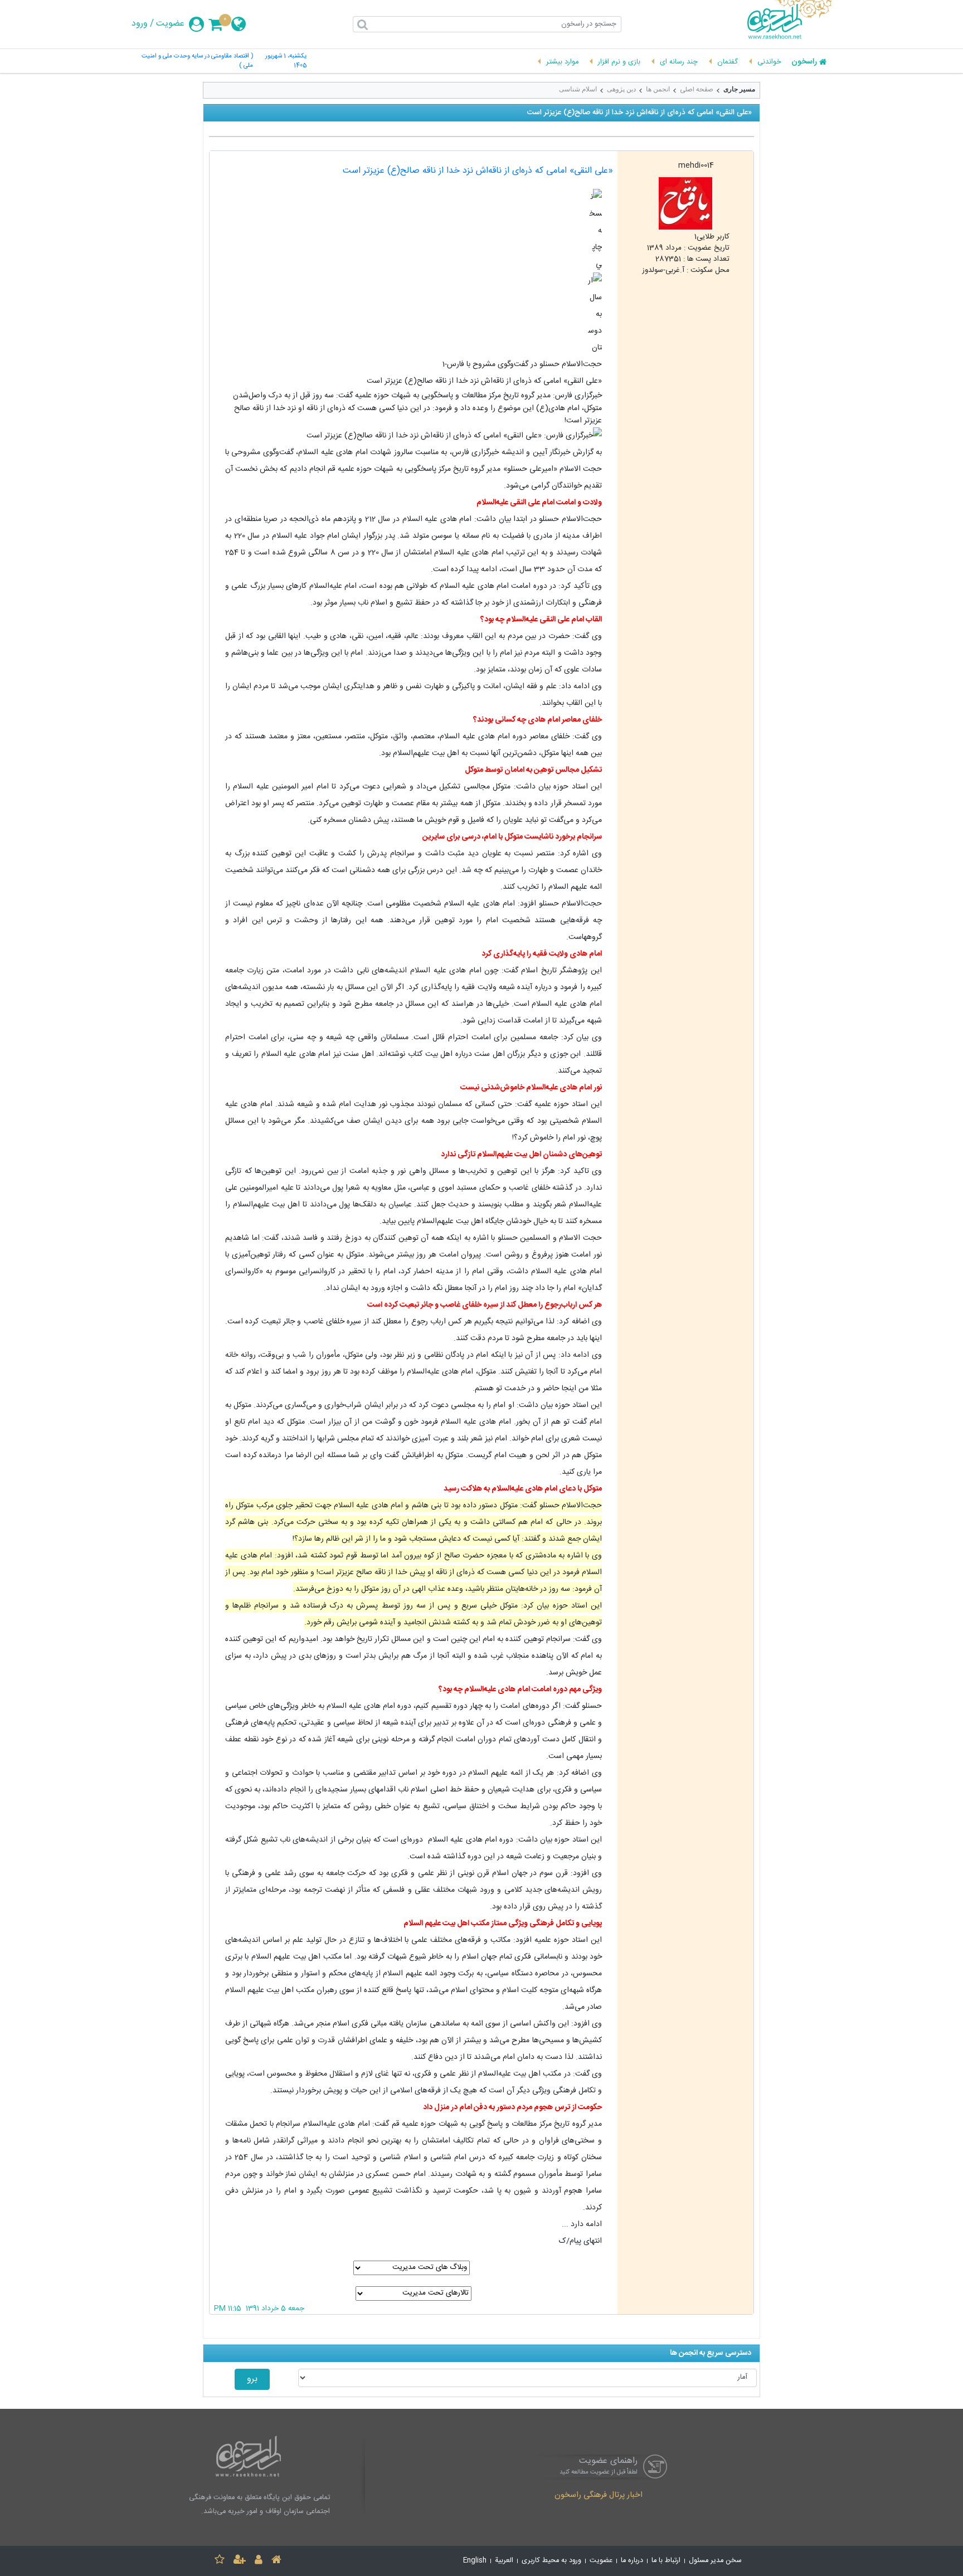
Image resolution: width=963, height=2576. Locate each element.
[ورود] (259, 2561)
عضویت (170, 24)
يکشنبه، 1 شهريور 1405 (286, 61)
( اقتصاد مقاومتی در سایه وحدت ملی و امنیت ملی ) (197, 61)
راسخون (804, 62)
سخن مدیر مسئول (715, 2561)
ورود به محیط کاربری (551, 2561)
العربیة (504, 2561)
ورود (140, 24)
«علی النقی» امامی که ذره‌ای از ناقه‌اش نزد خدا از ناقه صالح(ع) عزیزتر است (478, 171)
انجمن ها (658, 89)
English (475, 2561)
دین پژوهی (621, 89)
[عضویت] (240, 2561)
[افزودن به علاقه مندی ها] (220, 2561)
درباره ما (632, 2561)
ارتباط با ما (666, 2561)
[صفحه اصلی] (276, 2561)
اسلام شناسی (578, 89)
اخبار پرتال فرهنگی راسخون (599, 2496)
